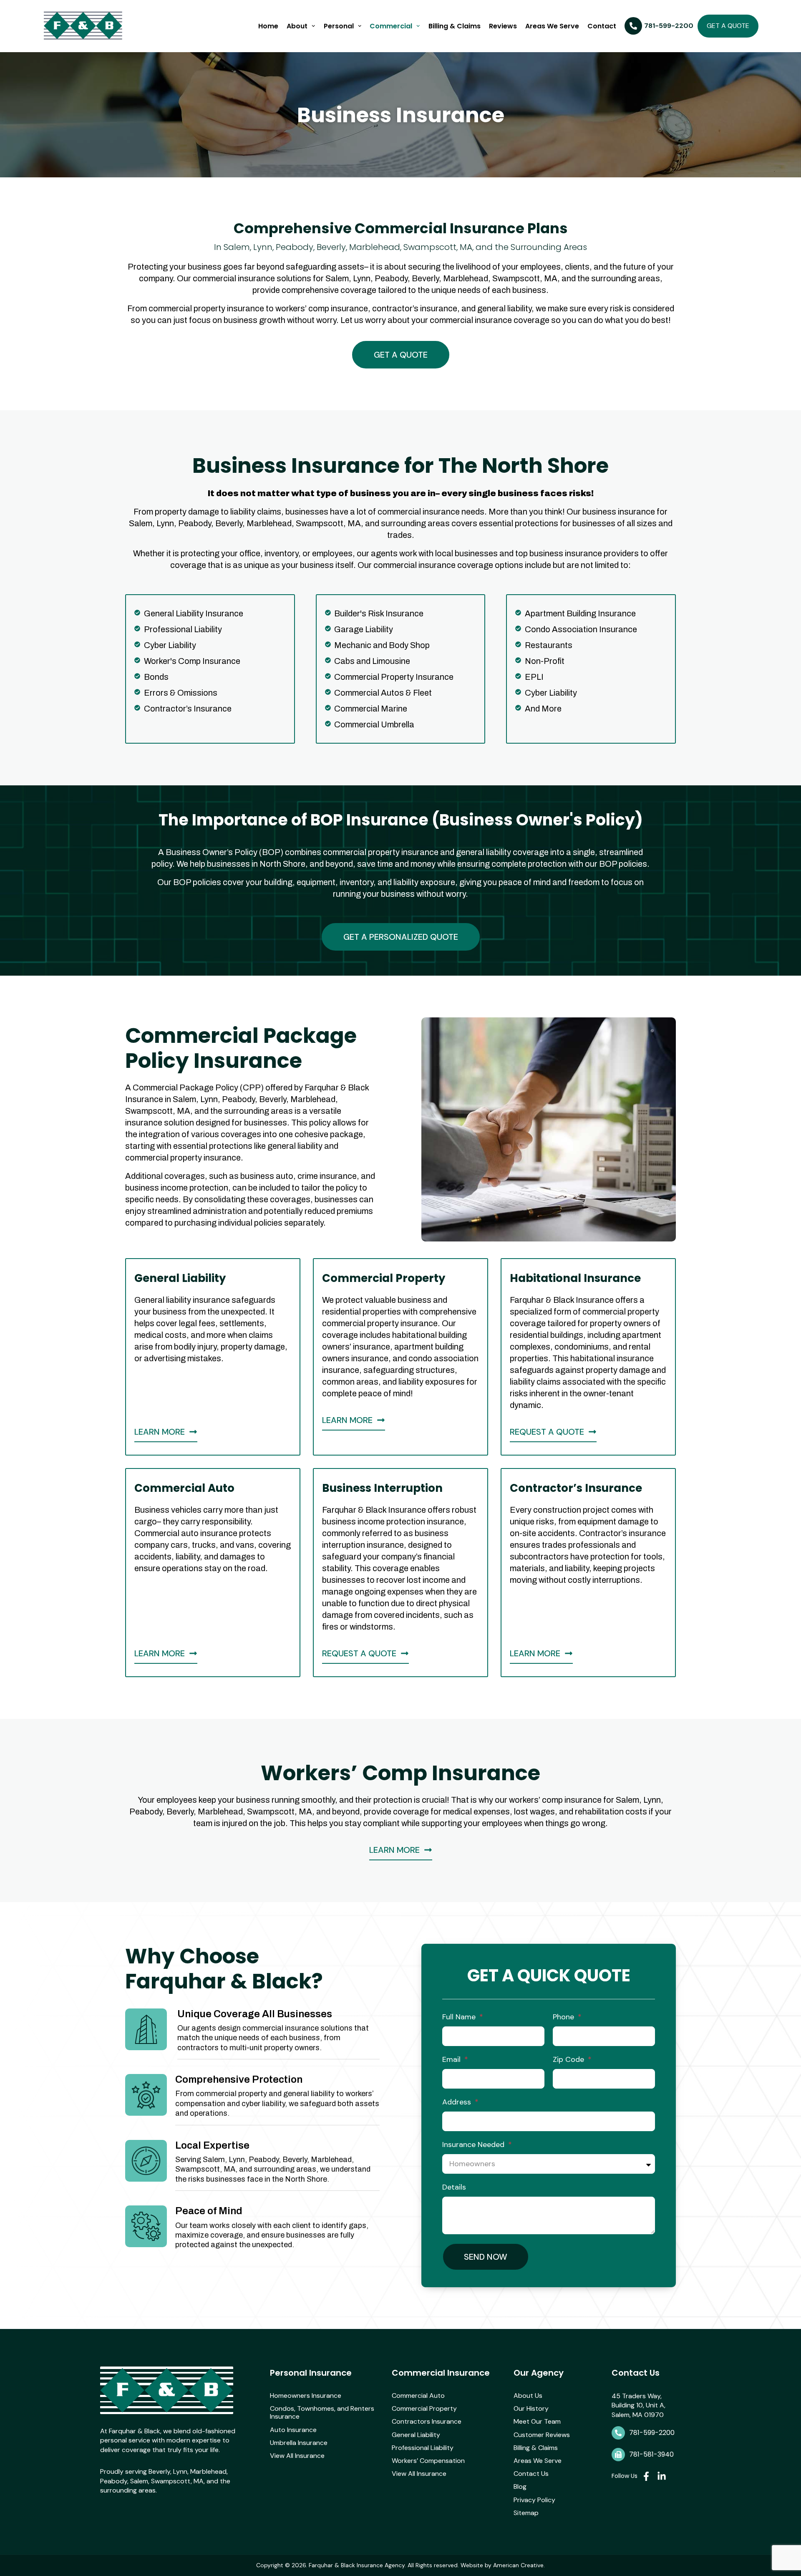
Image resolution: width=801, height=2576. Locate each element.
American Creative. (519, 2565)
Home (268, 26)
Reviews (503, 26)
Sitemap (526, 2513)
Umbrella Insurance (299, 2443)
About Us (528, 2396)
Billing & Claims (455, 26)
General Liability (416, 2435)
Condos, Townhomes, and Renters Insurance (322, 2412)
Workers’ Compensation (428, 2461)
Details (454, 2187)
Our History (531, 2408)
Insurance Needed (474, 2145)
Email (452, 2059)
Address (458, 2102)
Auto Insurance (293, 2430)
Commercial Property (424, 2408)
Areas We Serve (552, 26)
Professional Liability (423, 2448)
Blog (520, 2486)
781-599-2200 (652, 2433)
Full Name (460, 2017)
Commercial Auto (418, 2396)
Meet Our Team (537, 2421)
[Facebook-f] (646, 2476)
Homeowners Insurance (306, 2396)
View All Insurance (297, 2456)
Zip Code (569, 2059)
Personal (339, 26)
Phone (564, 2017)
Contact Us (531, 2474)
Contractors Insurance (427, 2421)
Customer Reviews (542, 2435)
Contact (602, 26)
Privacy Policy (534, 2500)
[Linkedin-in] (662, 2476)
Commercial (391, 26)
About (297, 26)
